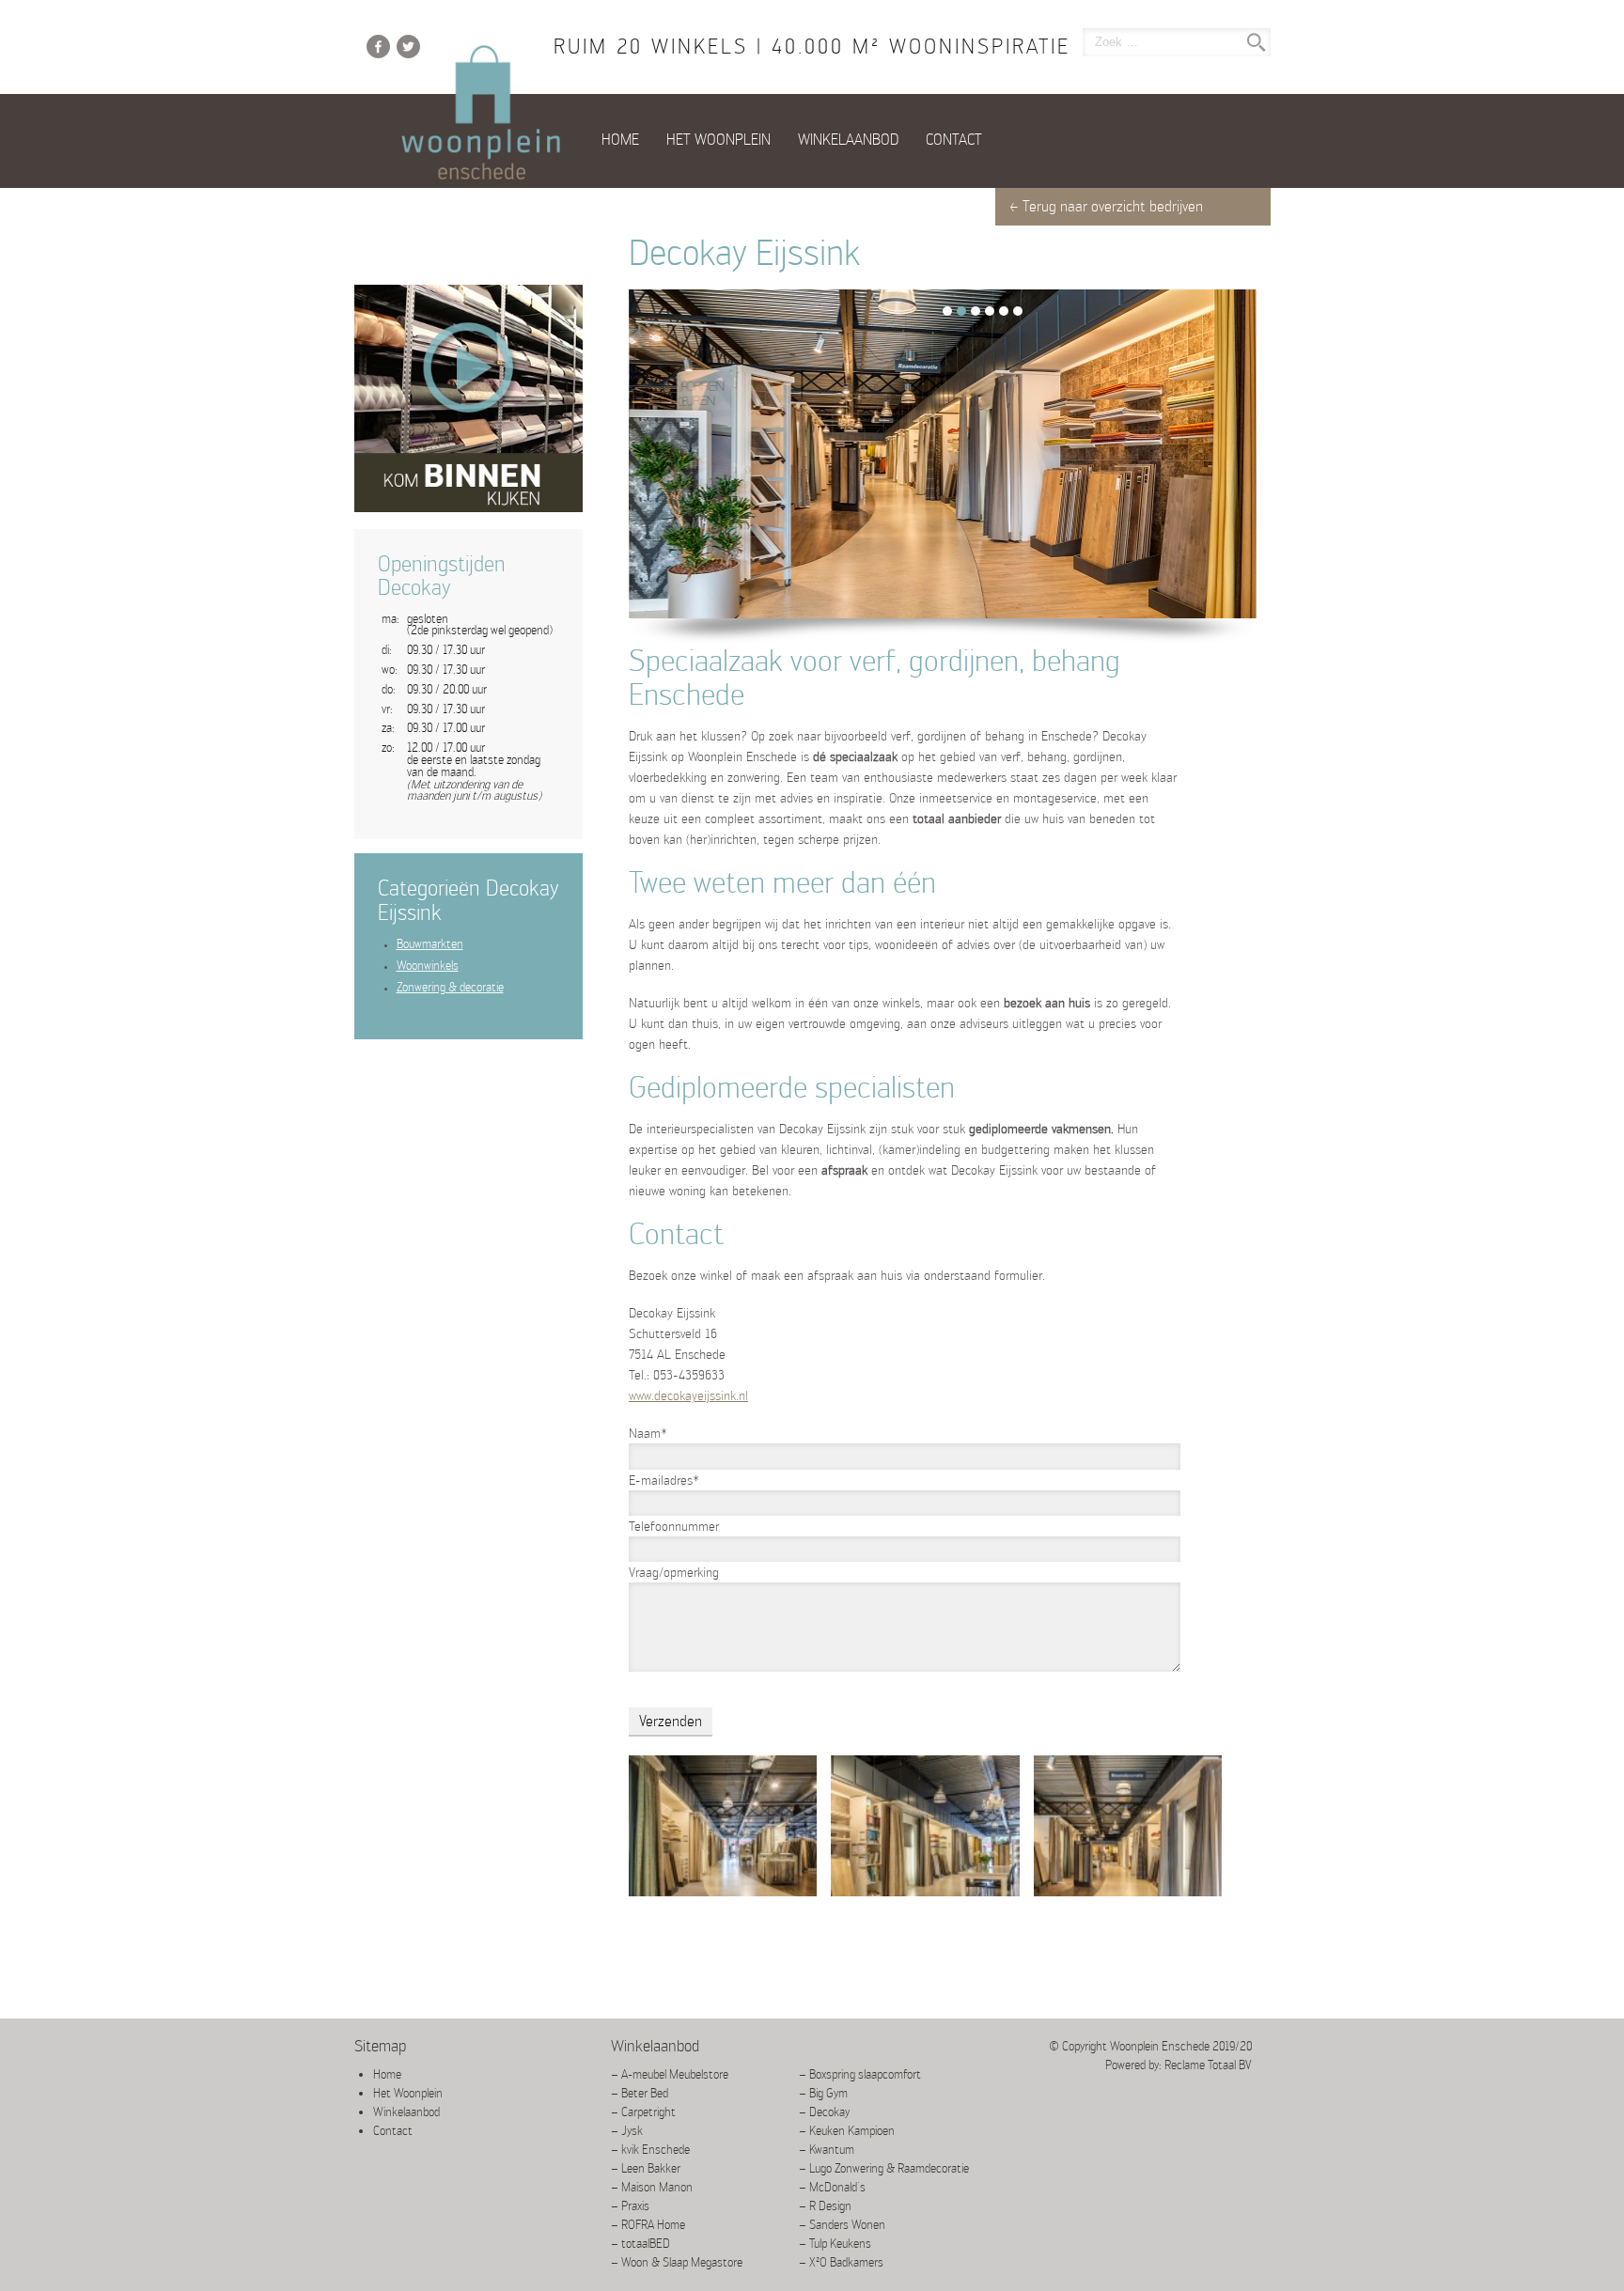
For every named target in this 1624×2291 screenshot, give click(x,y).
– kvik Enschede (650, 2150)
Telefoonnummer (674, 1526)
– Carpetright (643, 2112)
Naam (648, 1433)
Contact (954, 140)
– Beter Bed (640, 2093)
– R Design (825, 2206)
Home (620, 140)
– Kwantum (827, 2150)
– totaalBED (640, 2244)
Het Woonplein (718, 140)
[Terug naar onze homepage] (481, 114)
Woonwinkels (428, 966)
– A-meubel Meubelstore (670, 2074)
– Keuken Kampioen (847, 2131)
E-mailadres (664, 1480)
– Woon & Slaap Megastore (677, 2262)
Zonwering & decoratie (450, 987)
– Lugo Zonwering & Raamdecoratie (884, 2168)
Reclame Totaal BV (1208, 2065)
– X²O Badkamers (841, 2262)
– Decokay (824, 2112)
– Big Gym (823, 2093)
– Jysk (627, 2131)
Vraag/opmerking (674, 1572)
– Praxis (630, 2206)
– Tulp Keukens (835, 2244)
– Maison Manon (652, 2187)
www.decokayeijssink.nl (688, 1395)
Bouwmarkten (430, 944)
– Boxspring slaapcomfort (860, 2074)
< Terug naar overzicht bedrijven (1106, 206)
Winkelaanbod (848, 140)
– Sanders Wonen (842, 2225)
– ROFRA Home (648, 2225)
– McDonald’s (832, 2187)
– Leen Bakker (646, 2168)
